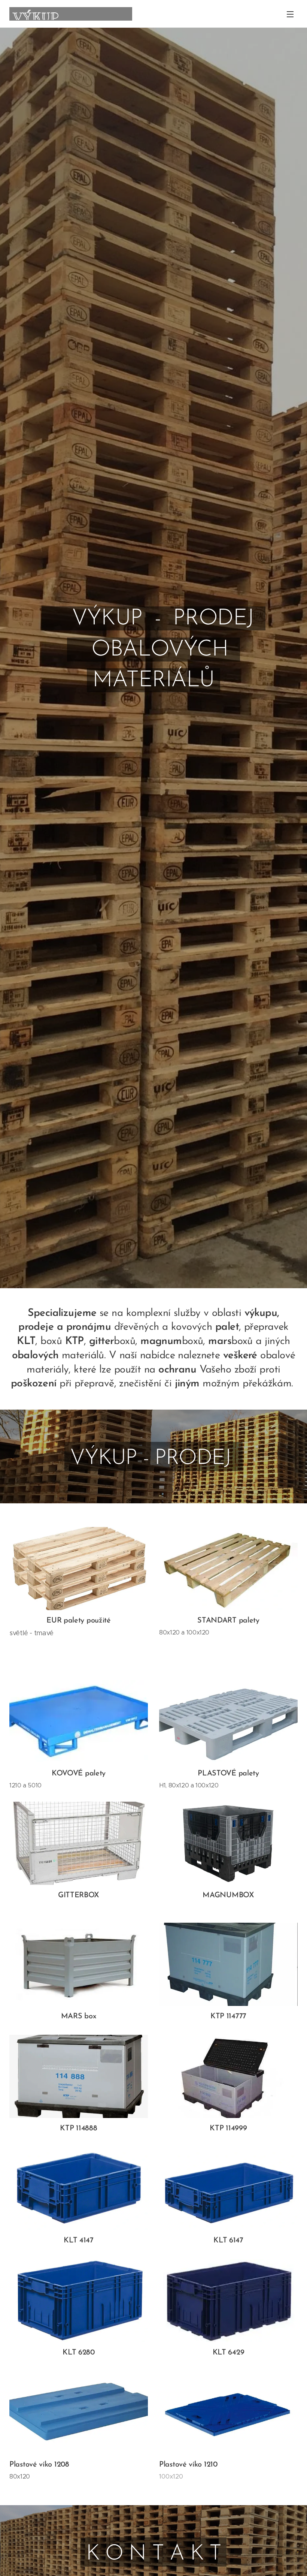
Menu (290, 14)
